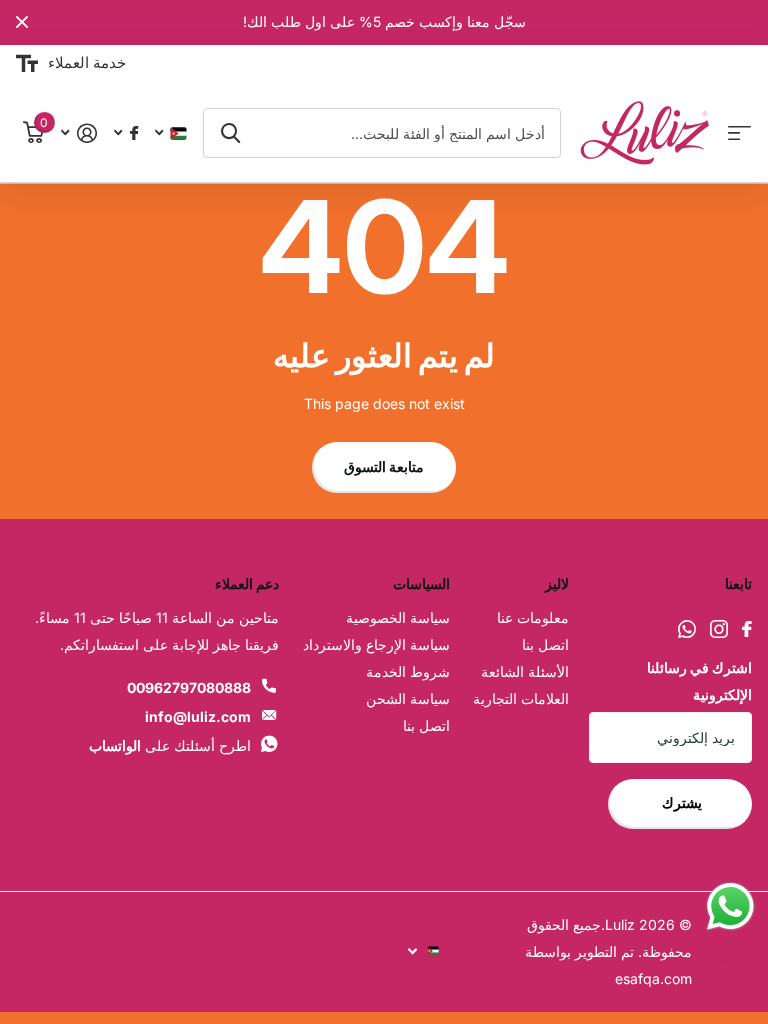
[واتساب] (687, 629)
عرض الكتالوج (739, 133)
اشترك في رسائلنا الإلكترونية (699, 681)
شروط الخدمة (408, 671)
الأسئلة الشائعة (525, 671)
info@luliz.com (198, 716)
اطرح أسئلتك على (170, 745)
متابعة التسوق (384, 466)
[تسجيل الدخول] (78, 133)
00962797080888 (189, 687)
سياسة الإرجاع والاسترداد (376, 644)
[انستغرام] (719, 629)
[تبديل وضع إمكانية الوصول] (27, 64)
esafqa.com (653, 978)
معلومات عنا (533, 617)
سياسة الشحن (408, 698)
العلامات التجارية (521, 698)
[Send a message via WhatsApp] (730, 906)
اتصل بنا (545, 644)
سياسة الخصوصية (398, 617)
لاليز (557, 583)
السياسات (421, 583)
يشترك (680, 802)
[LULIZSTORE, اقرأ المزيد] (125, 133)
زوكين (230, 133)
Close (22, 22)
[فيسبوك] (747, 629)
